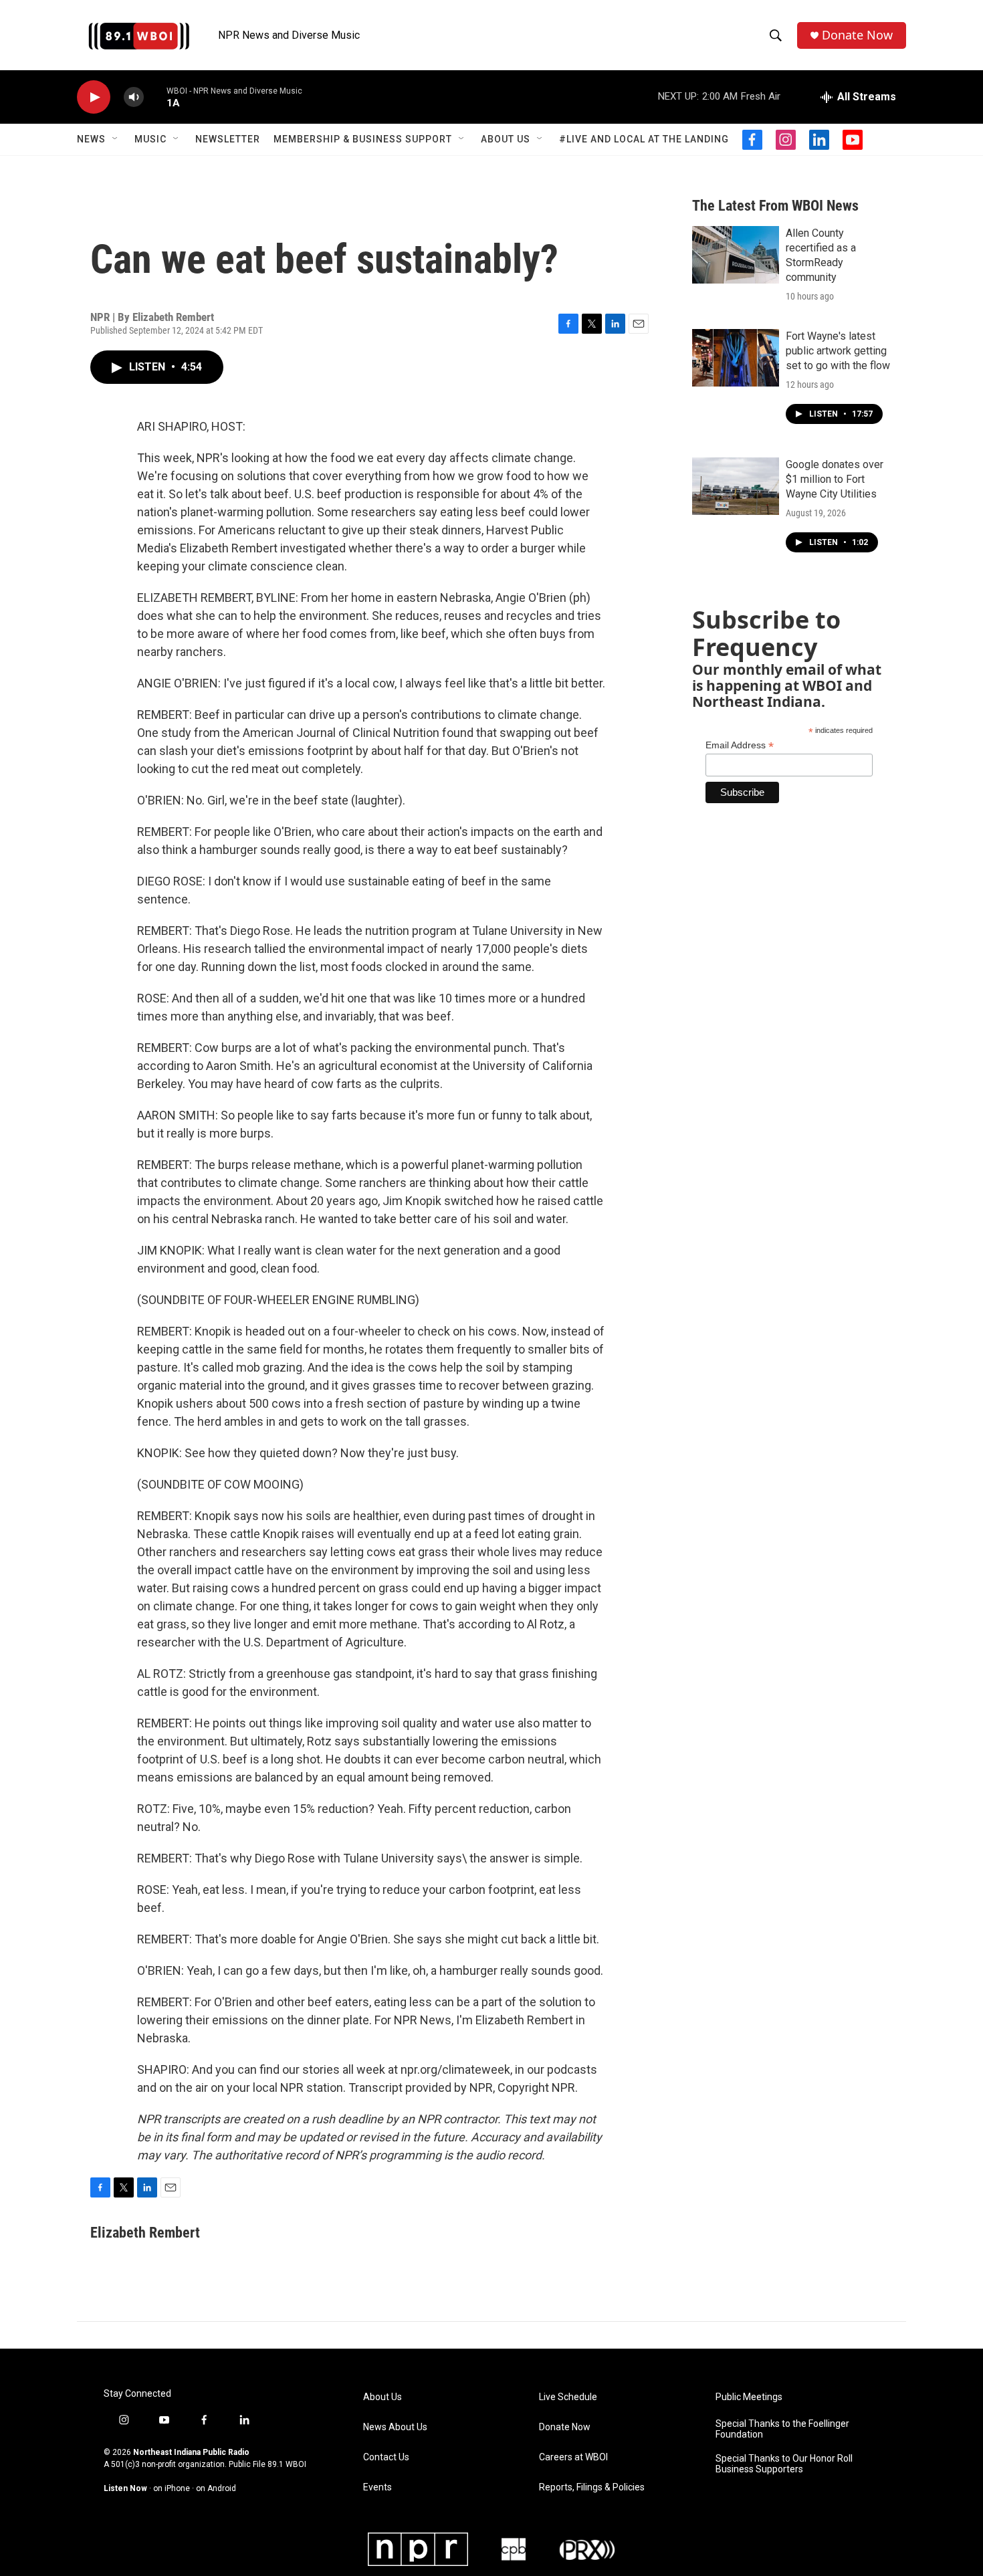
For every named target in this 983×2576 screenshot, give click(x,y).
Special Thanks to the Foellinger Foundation (782, 2429)
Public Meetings (749, 2397)
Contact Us (386, 2457)
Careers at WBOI (573, 2457)
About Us (506, 139)
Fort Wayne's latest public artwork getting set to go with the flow (838, 351)
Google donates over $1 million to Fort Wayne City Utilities (835, 479)
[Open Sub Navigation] (116, 139)
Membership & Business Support (363, 139)
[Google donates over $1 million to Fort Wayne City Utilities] (736, 486)
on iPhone (172, 2488)
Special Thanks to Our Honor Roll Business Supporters (784, 2464)
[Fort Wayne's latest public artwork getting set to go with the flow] (736, 358)
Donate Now (857, 35)
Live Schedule (568, 2397)
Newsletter (228, 139)
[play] (94, 97)
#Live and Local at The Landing (644, 139)
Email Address (740, 745)
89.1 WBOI (287, 2464)
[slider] (155, 97)
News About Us (395, 2427)
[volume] (134, 97)
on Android (216, 2488)
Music (150, 139)
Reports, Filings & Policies (592, 2487)
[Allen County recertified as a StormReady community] (736, 255)
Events (377, 2487)
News (91, 139)
